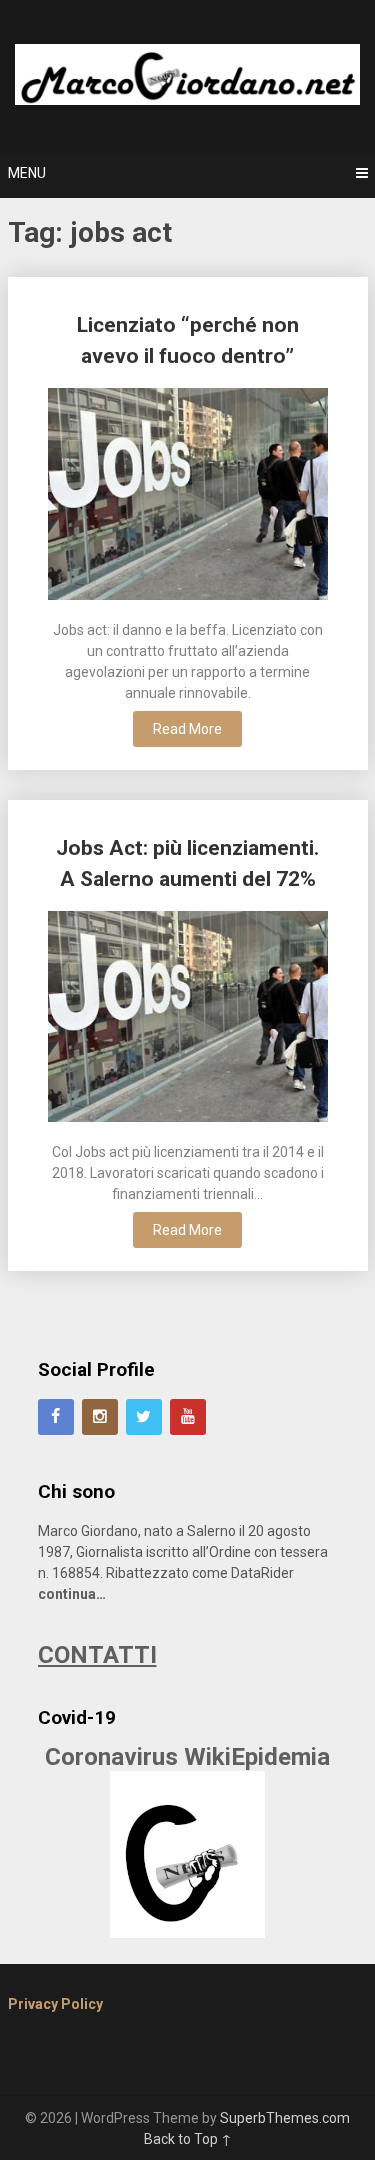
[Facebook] (56, 1417)
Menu (27, 173)
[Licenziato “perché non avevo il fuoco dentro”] (188, 496)
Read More (187, 729)
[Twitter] (144, 1417)
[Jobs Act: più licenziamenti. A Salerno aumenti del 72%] (188, 1019)
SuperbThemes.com (285, 2118)
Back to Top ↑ (188, 2139)
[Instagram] (100, 1417)
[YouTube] (188, 1417)
